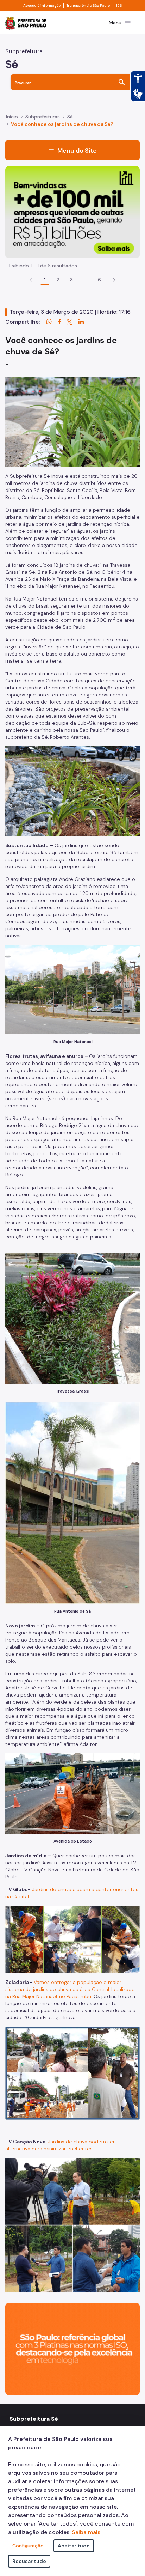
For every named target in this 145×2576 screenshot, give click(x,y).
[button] (114, 280)
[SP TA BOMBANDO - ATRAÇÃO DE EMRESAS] (72, 212)
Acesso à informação (42, 6)
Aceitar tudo (74, 2546)
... (86, 280)
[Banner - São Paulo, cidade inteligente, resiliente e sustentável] (72, 2348)
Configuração (28, 2546)
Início (12, 117)
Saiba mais (86, 2532)
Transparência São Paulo (88, 6)
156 (119, 6)
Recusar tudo (29, 2561)
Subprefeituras (43, 117)
